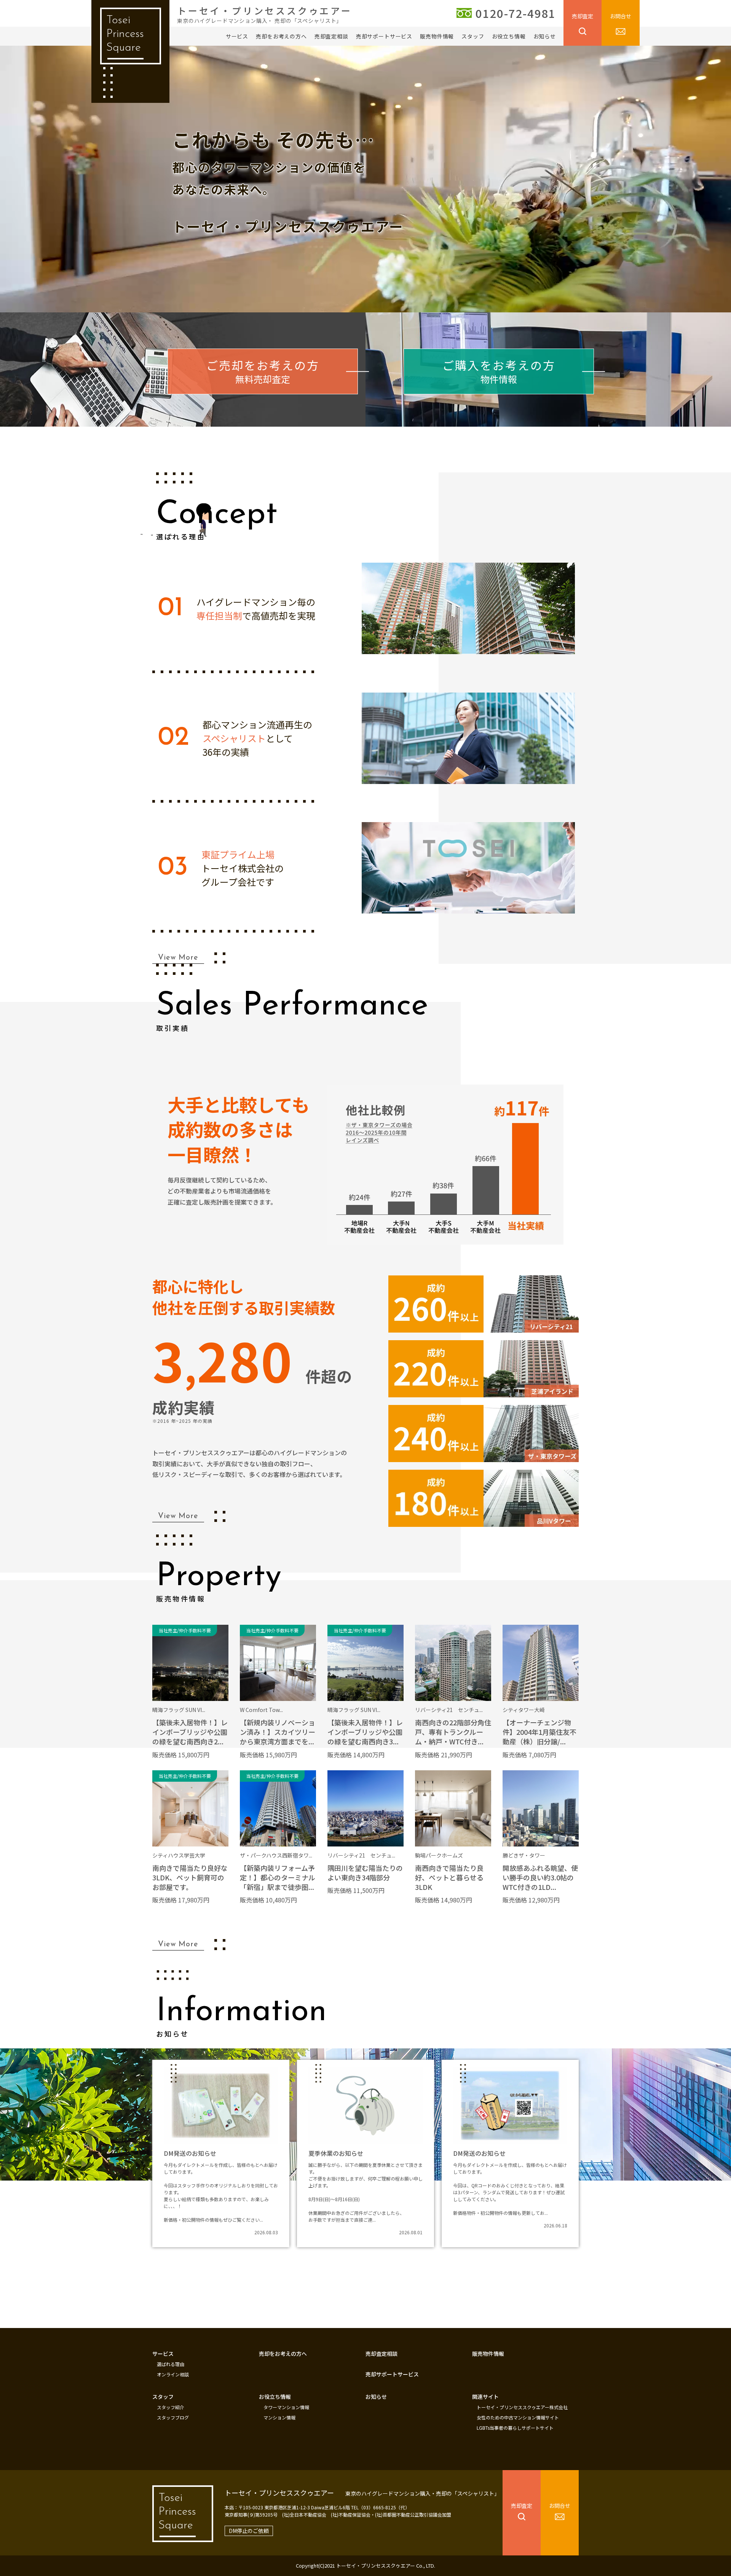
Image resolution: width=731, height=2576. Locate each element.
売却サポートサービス (384, 36)
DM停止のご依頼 (249, 2531)
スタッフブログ (173, 2418)
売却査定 (583, 16)
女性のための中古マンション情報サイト (518, 2418)
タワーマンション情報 (286, 2407)
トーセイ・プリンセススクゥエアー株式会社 (522, 2407)
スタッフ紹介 (171, 2407)
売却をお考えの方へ (281, 36)
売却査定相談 (331, 36)
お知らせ (545, 36)
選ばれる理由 (171, 2364)
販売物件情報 (437, 36)
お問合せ (621, 16)
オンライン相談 (173, 2374)
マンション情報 (279, 2418)
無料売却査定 (263, 371)
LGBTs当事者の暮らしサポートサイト (515, 2428)
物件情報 (499, 371)
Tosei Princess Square (125, 34)
